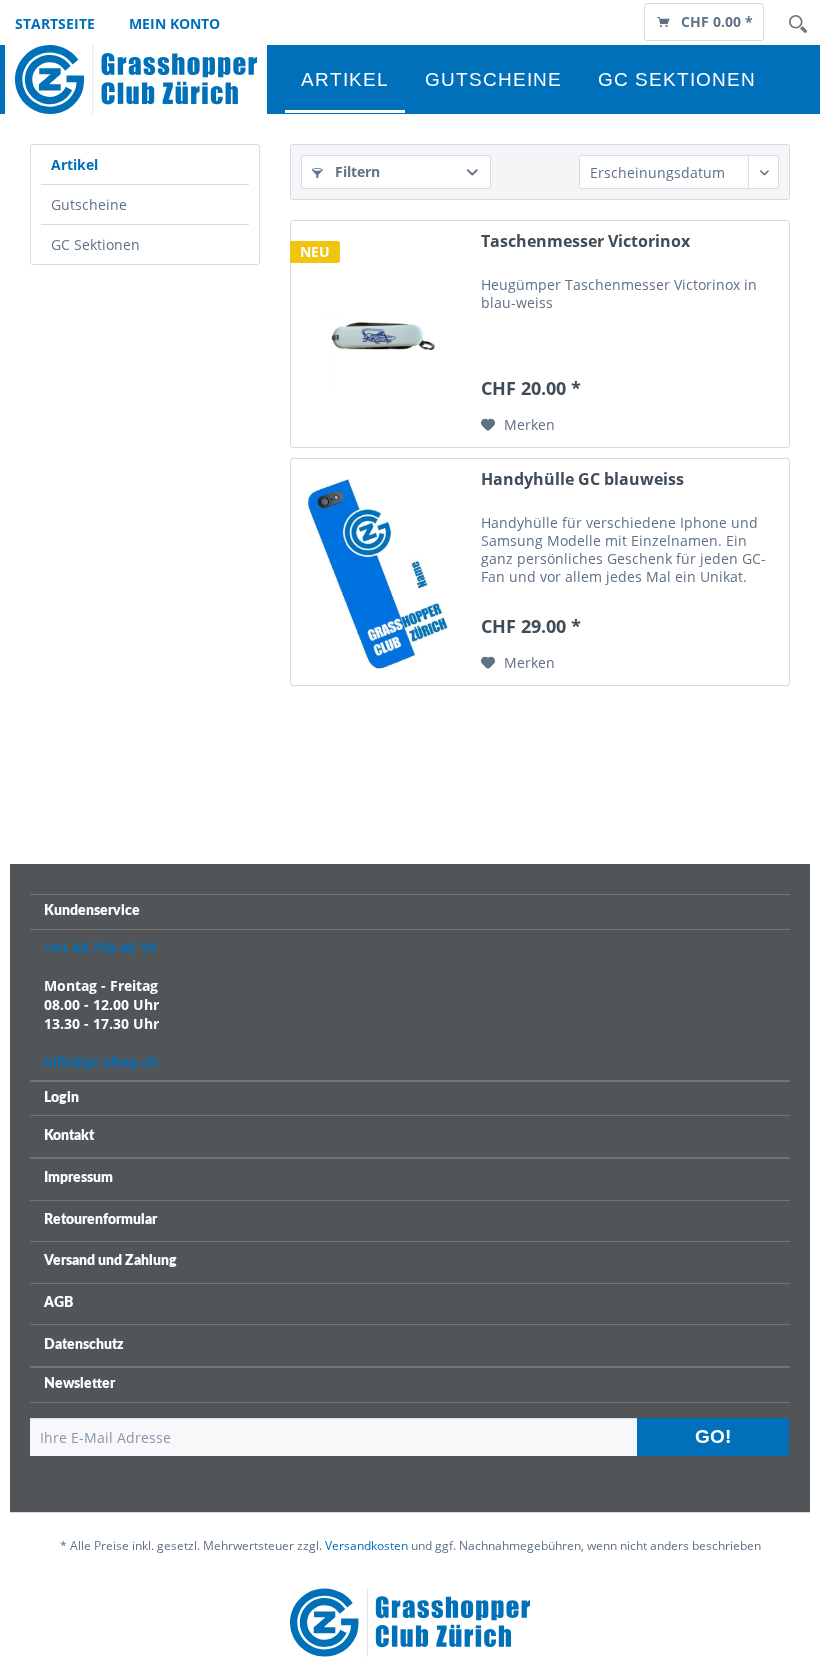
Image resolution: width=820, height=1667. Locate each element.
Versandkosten (366, 1545)
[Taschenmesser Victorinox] (381, 334)
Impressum (78, 1178)
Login (61, 1098)
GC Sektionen (95, 244)
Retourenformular (100, 1220)
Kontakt (69, 1136)
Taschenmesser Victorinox (585, 241)
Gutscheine (89, 204)
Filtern (355, 171)
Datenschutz (84, 1345)
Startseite (55, 23)
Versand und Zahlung (110, 1261)
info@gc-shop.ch (101, 1061)
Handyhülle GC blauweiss (582, 479)
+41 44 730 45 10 (100, 947)
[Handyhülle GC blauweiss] (381, 572)
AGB (58, 1303)
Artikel (74, 164)
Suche (798, 24)
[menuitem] (704, 20)
